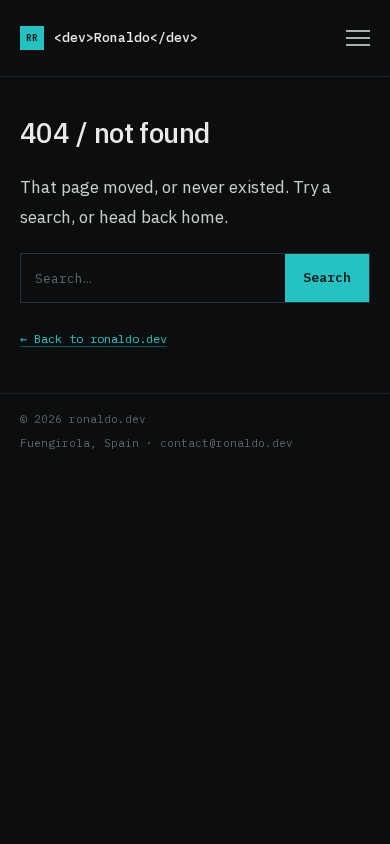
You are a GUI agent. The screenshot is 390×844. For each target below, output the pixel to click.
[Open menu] (358, 38)
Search (327, 277)
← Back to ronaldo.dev (93, 338)
